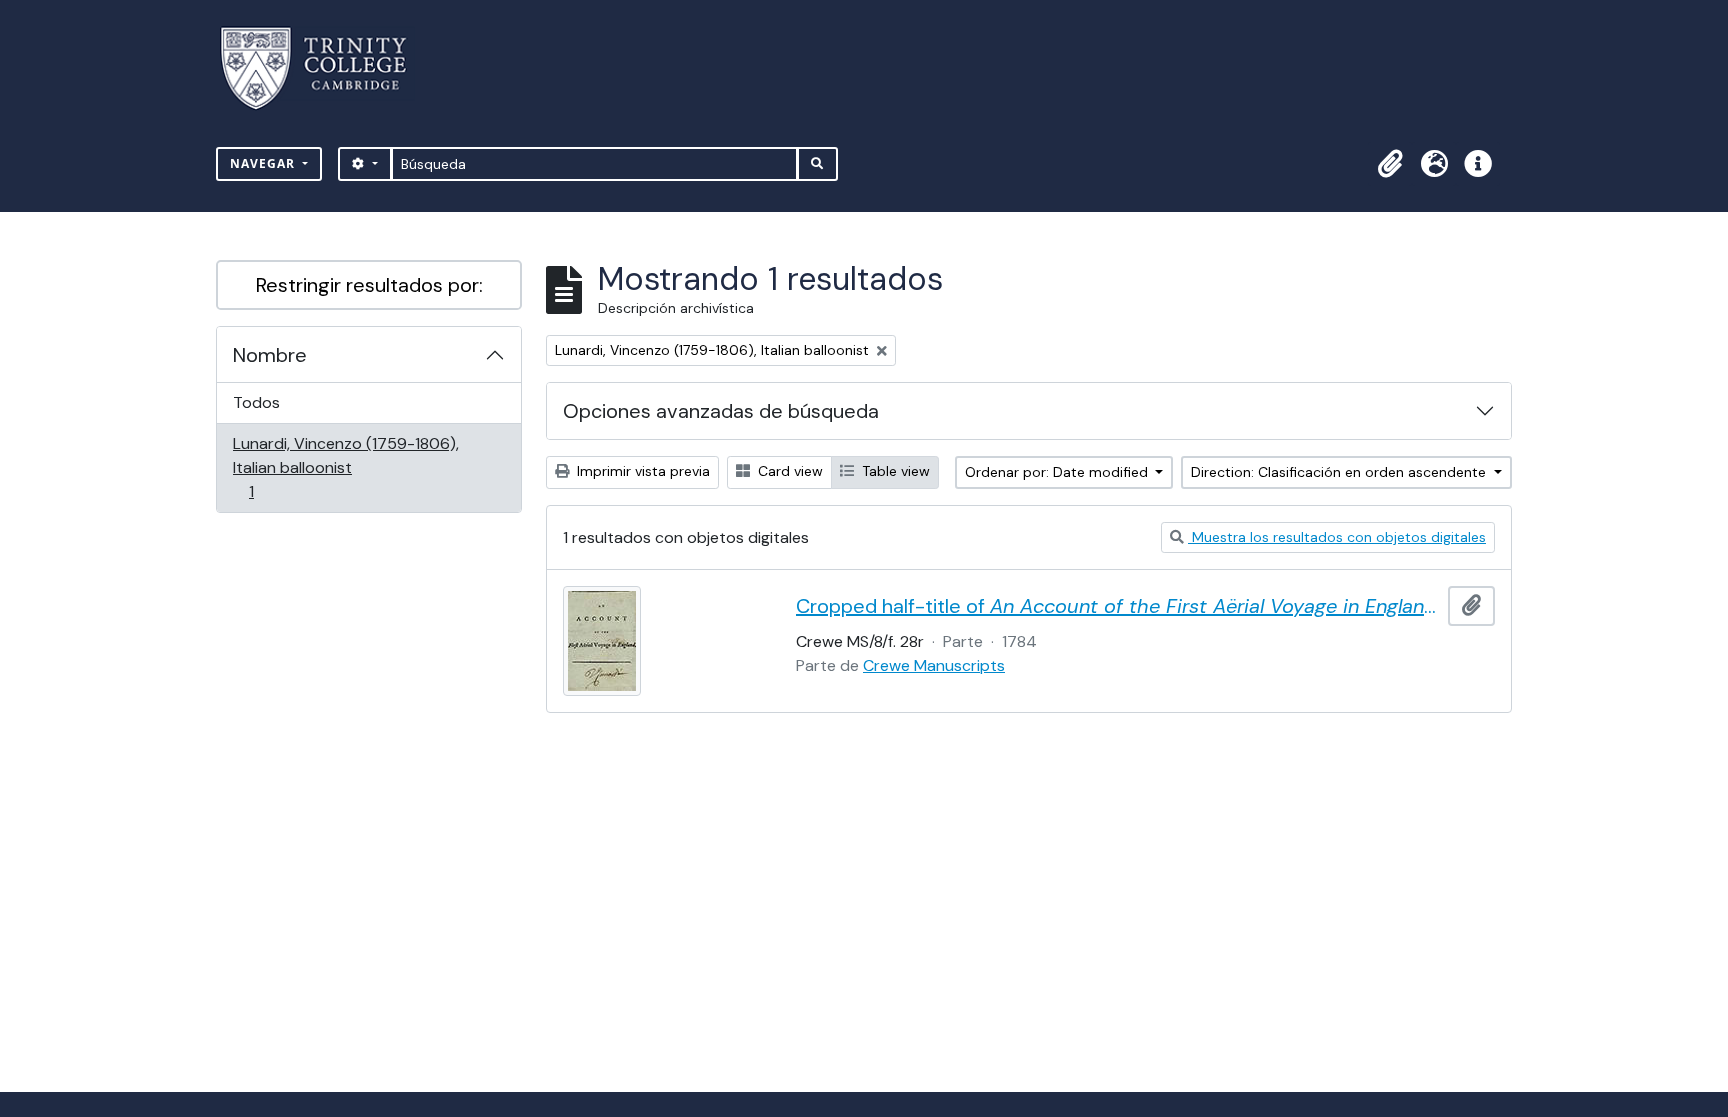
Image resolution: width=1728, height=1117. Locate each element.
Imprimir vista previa (641, 471)
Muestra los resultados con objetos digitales (1337, 537)
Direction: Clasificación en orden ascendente (1340, 472)
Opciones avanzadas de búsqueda (721, 411)
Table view (894, 471)
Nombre (270, 355)
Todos (256, 402)
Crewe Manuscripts (934, 665)
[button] (1390, 164)
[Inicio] (325, 68)
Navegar (264, 163)
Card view (788, 471)
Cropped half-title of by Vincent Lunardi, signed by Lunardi (1118, 606)
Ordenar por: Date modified (1058, 472)
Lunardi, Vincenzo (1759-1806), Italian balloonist (345, 467)
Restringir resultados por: (369, 285)
